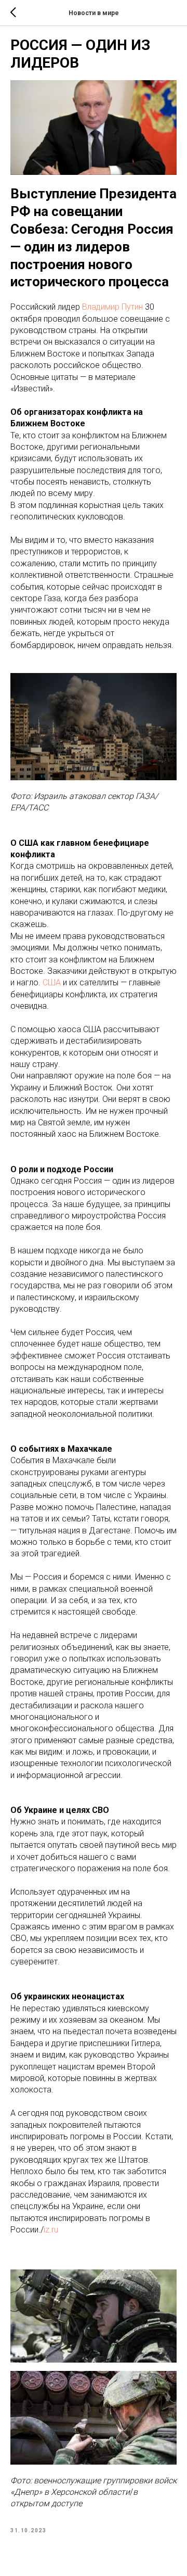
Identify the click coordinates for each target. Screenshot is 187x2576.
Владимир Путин (112, 307)
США (52, 982)
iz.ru (51, 2230)
